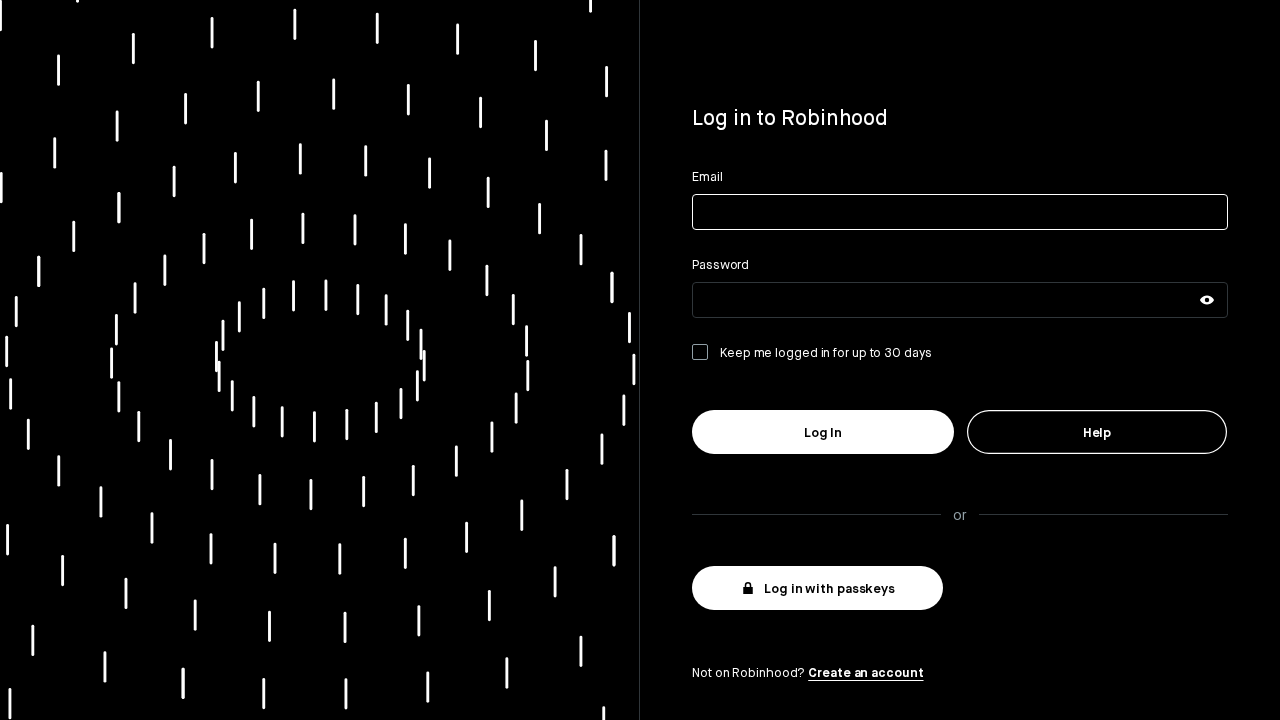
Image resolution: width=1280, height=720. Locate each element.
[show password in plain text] (1207, 300)
